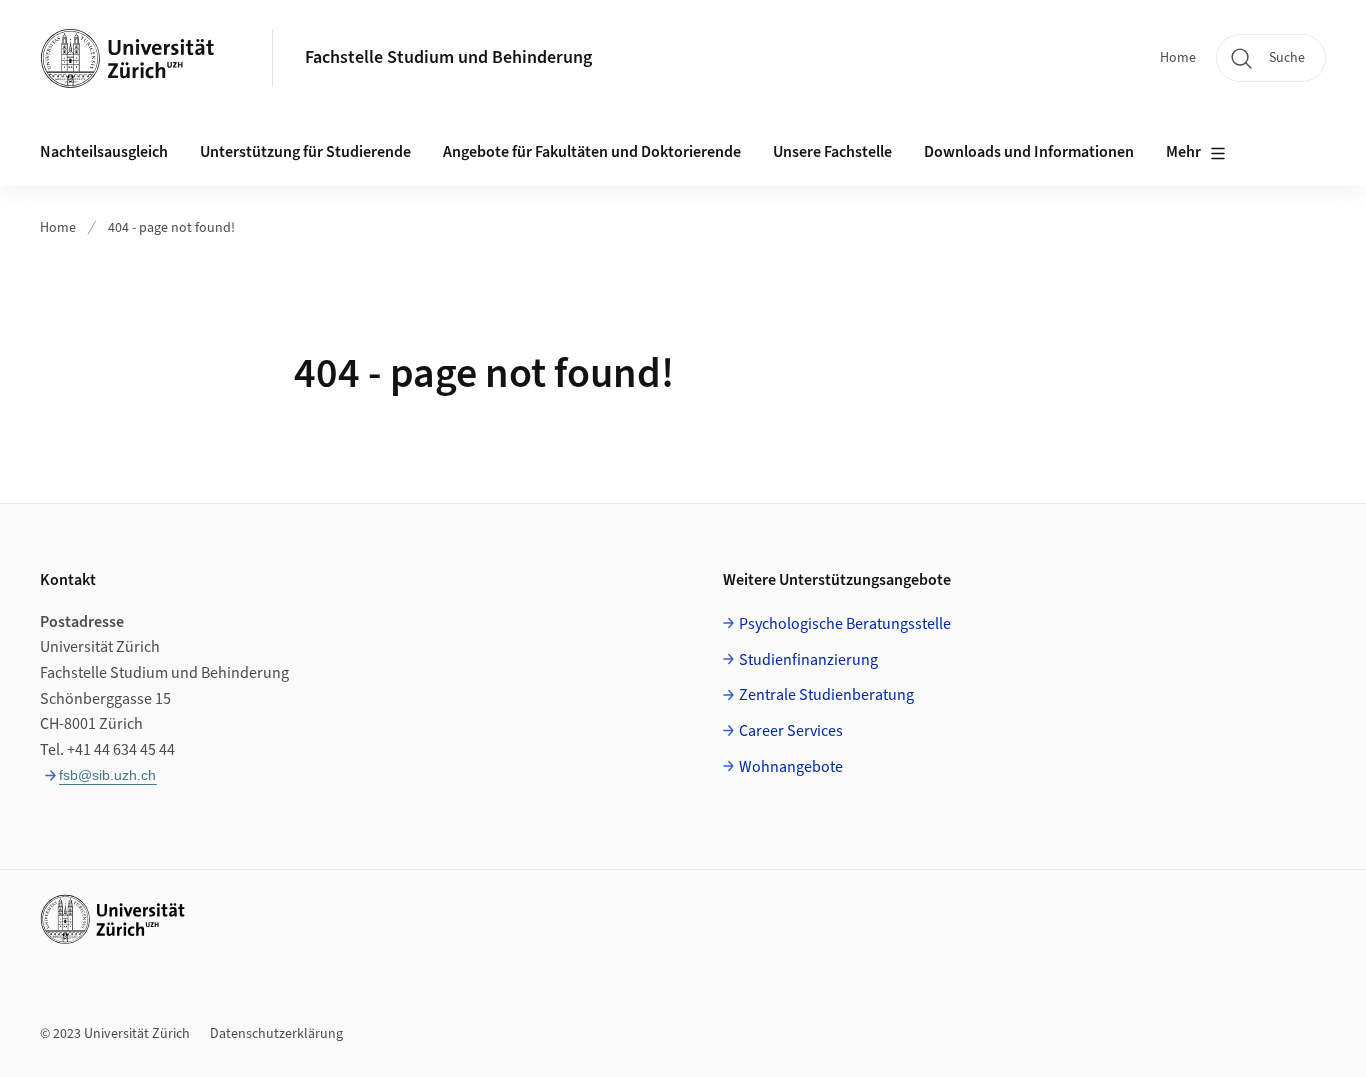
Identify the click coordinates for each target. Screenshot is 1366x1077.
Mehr (1183, 152)
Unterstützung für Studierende (305, 152)
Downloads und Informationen (1029, 152)
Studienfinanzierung (808, 660)
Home (1178, 58)
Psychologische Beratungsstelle (845, 624)
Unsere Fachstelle (832, 152)
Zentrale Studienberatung (826, 695)
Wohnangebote (791, 767)
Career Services (791, 731)
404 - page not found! (171, 228)
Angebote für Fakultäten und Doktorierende (592, 152)
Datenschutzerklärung (276, 1034)
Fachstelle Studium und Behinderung (448, 57)
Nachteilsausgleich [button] (104, 152)
